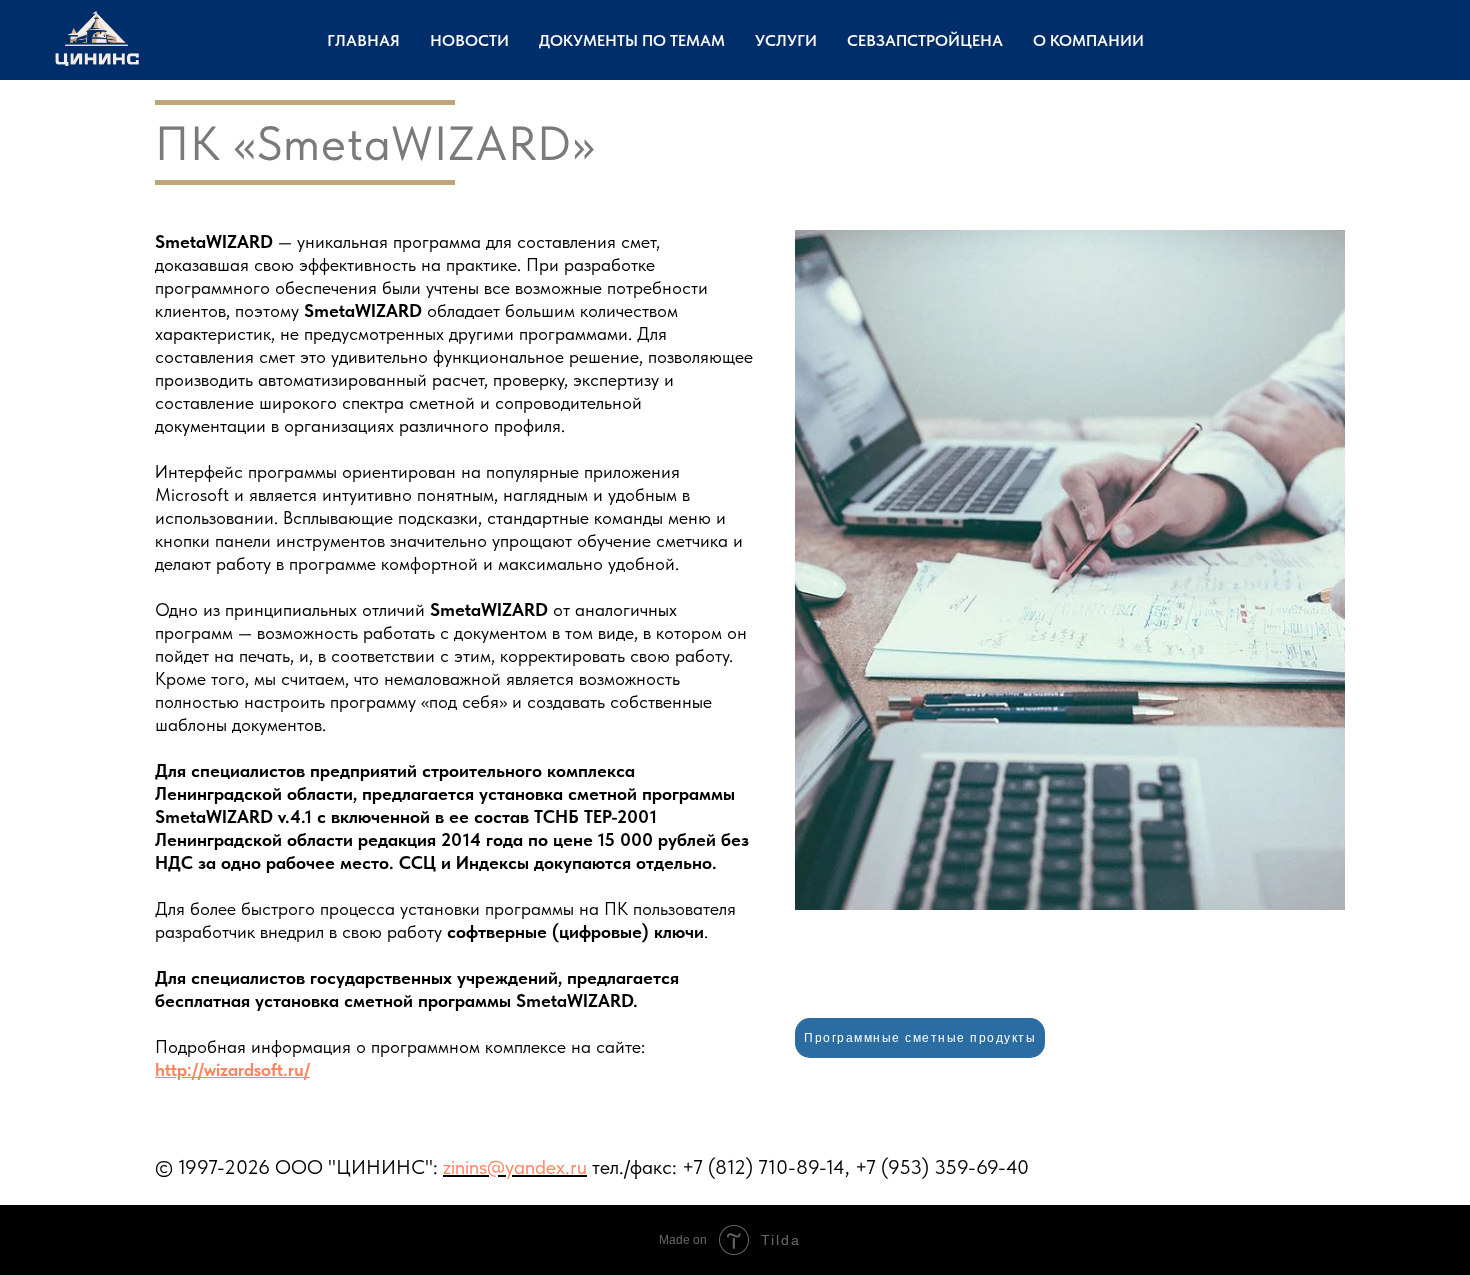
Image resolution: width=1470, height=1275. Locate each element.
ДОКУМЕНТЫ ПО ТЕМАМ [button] (632, 40)
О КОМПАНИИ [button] (1088, 40)
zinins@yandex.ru (515, 1167)
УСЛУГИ (786, 40)
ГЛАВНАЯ (363, 40)
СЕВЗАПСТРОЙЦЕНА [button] (925, 40)
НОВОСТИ (469, 40)
